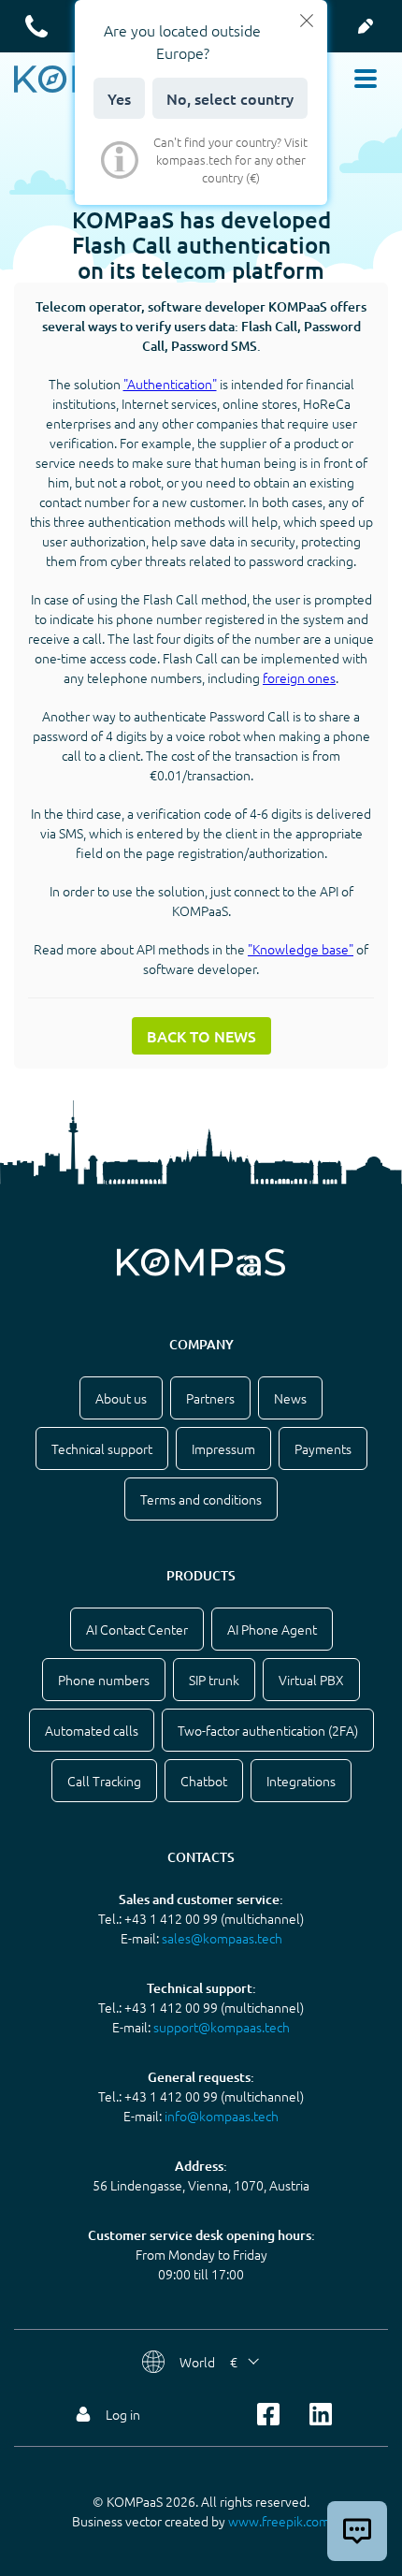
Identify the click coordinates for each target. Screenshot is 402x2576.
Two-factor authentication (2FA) (268, 1730)
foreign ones (299, 677)
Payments (323, 1448)
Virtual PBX (311, 1680)
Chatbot (204, 1781)
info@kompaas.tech (222, 2116)
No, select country (230, 98)
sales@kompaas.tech (222, 1938)
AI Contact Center (137, 1629)
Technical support (102, 1448)
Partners (210, 1398)
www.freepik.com (279, 2521)
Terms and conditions (201, 1499)
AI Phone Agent (272, 1629)
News (290, 1398)
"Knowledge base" (301, 949)
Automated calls (92, 1730)
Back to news (201, 1036)
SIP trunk (214, 1680)
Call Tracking (104, 1781)
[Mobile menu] (366, 79)
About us (121, 1398)
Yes (119, 98)
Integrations (301, 1781)
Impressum (223, 1448)
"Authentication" (170, 384)
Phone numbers (104, 1680)
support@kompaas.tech (222, 2027)
